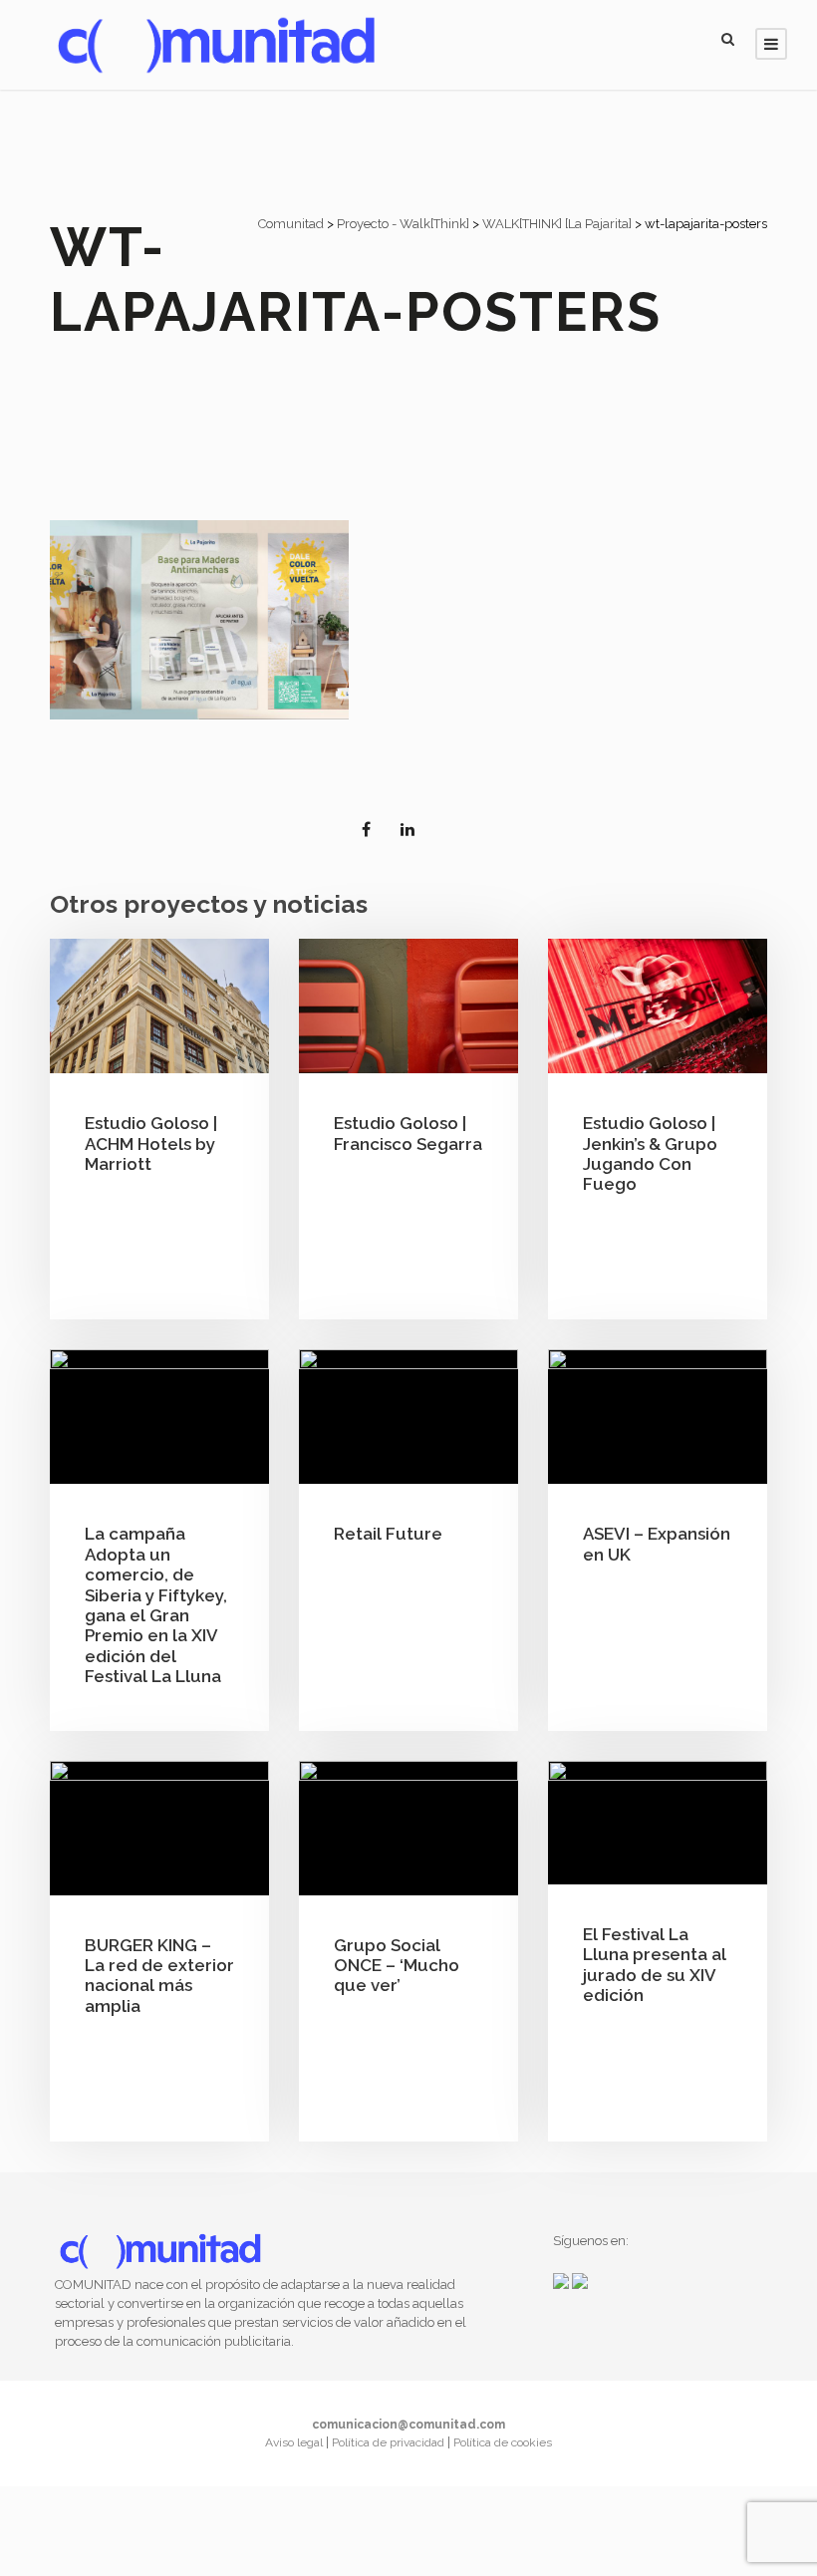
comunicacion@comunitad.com (408, 2425)
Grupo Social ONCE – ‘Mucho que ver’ (397, 1966)
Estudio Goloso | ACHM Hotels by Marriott (151, 1144)
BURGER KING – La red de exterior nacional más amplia (159, 1976)
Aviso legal (295, 2442)
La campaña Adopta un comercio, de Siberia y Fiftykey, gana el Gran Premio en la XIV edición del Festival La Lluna (156, 1605)
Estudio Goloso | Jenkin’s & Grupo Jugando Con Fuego (650, 1153)
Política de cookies (503, 2442)
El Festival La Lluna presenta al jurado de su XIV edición (655, 1965)
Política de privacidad (390, 2442)
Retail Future (388, 1534)
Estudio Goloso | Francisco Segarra (408, 1133)
